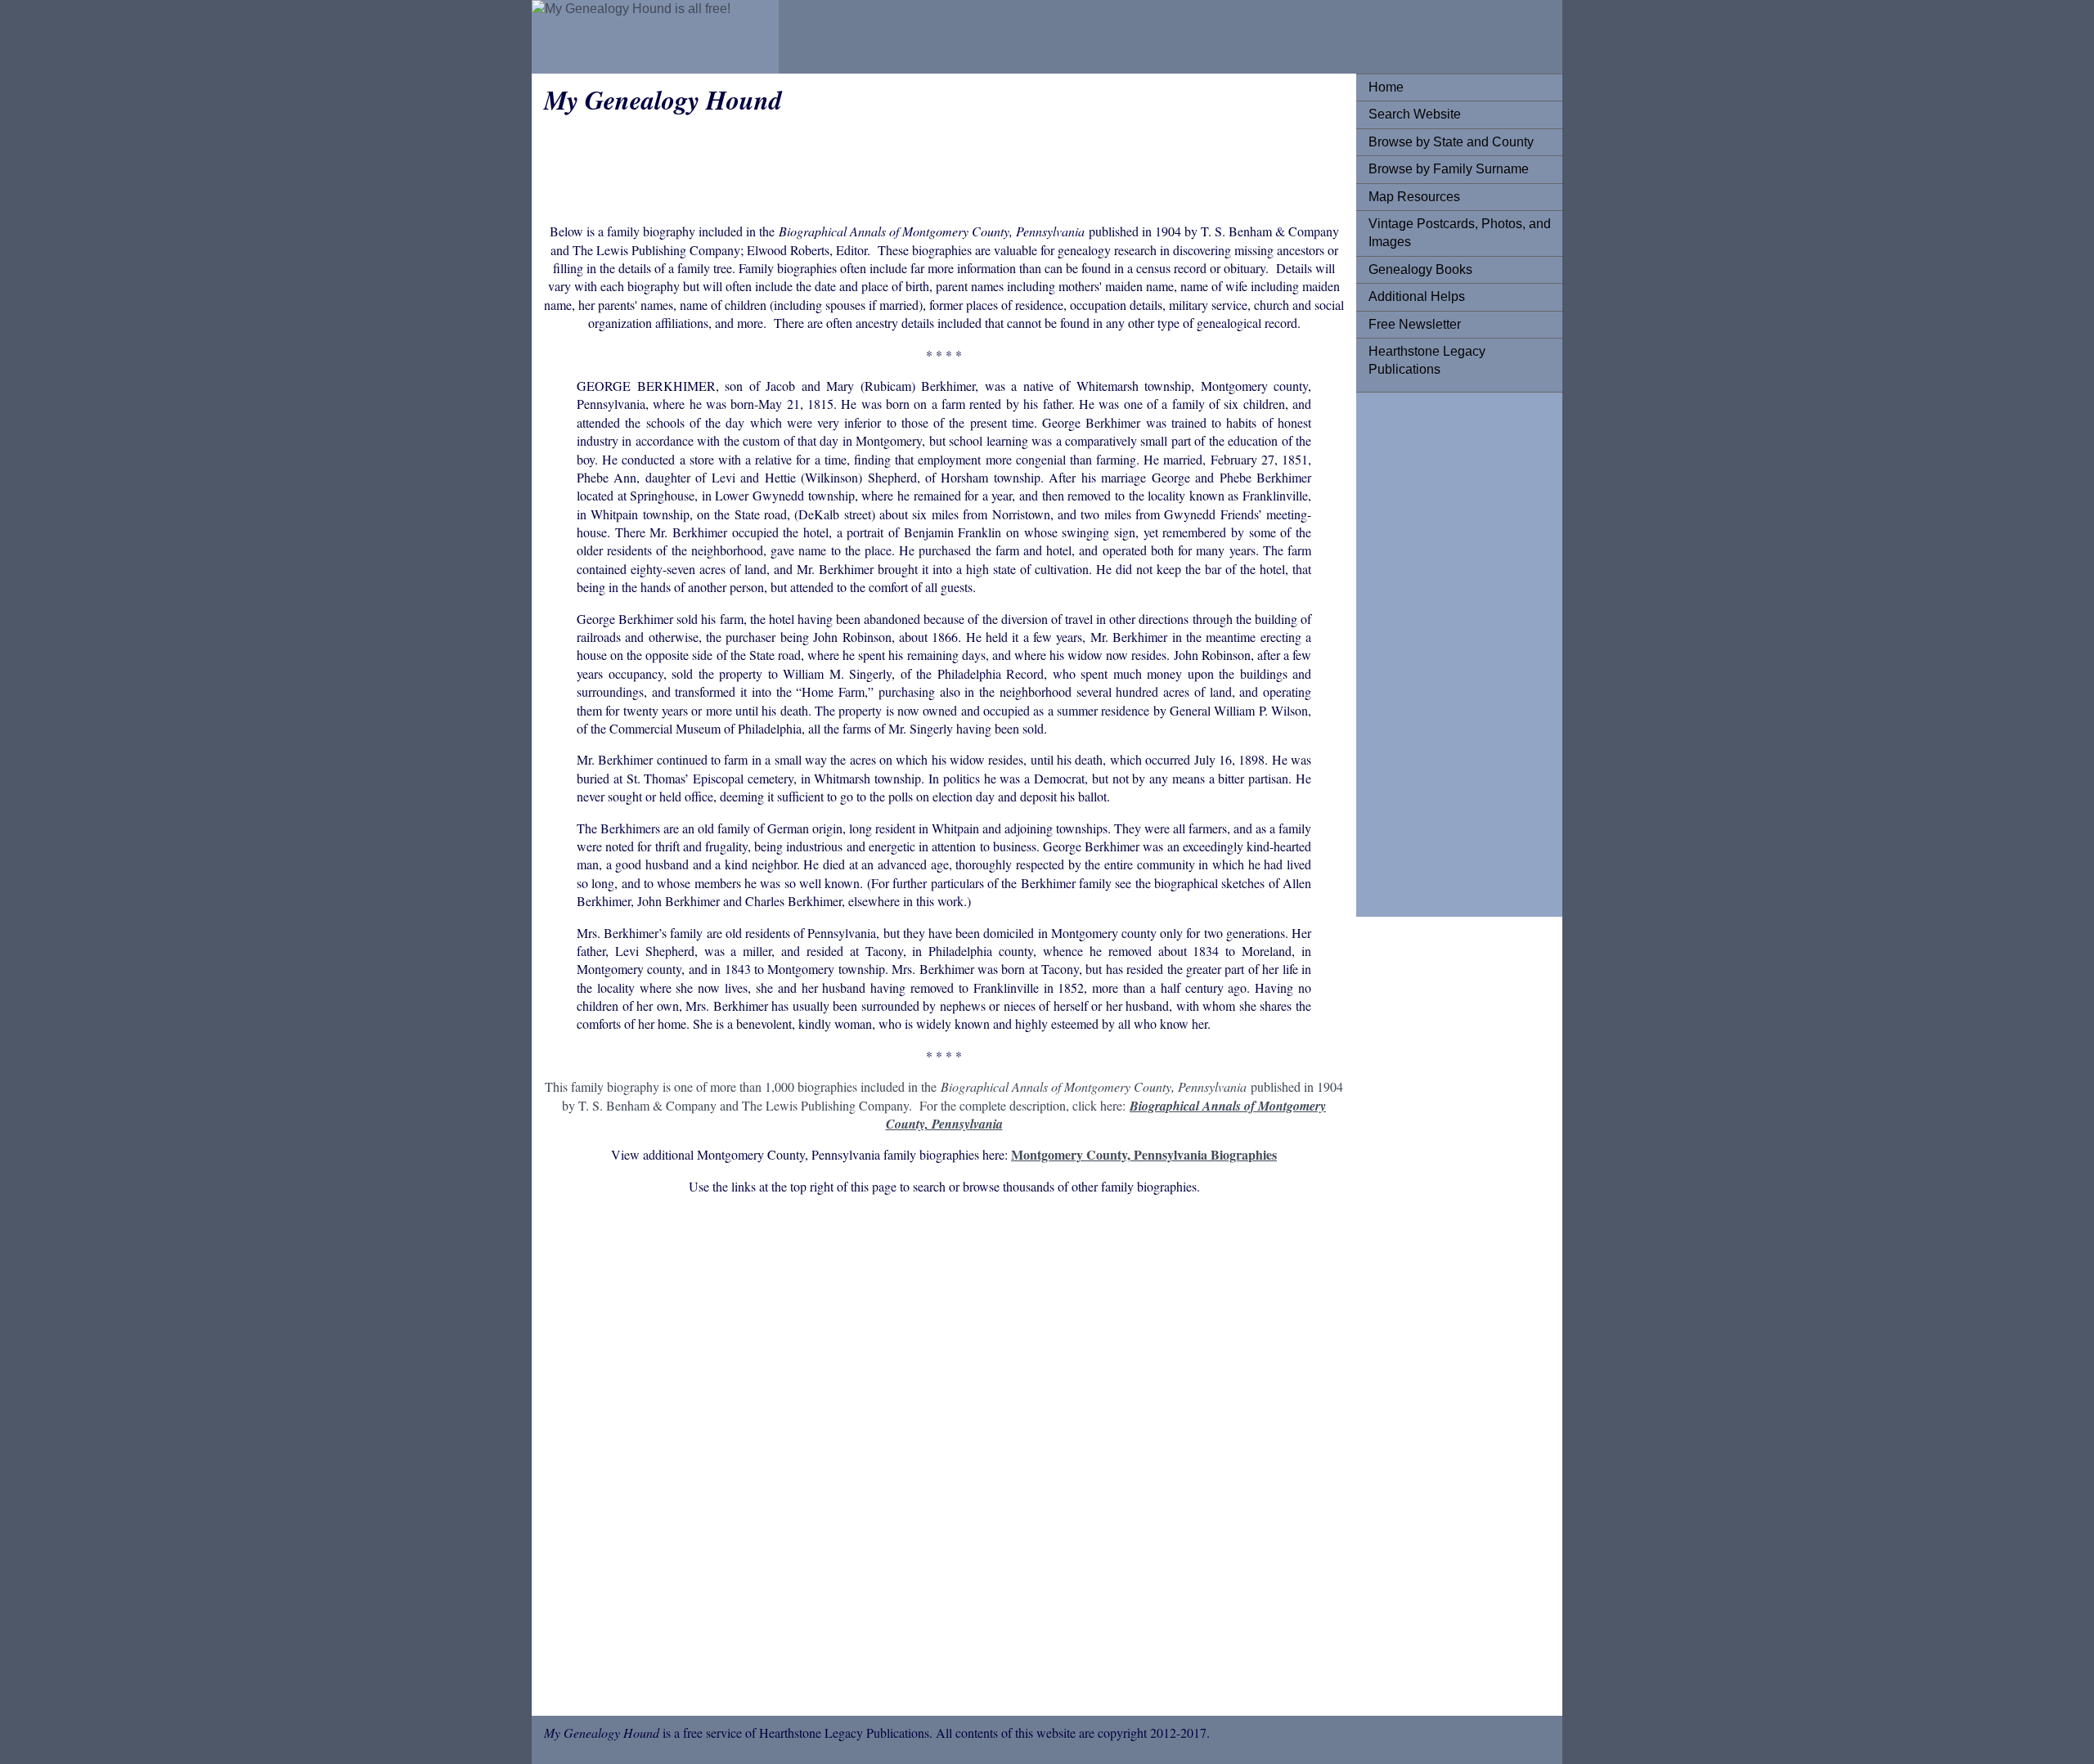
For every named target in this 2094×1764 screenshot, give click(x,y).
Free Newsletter (1415, 324)
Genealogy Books (1420, 269)
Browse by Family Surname (1449, 169)
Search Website (1415, 114)
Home (1386, 87)
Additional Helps (1417, 296)
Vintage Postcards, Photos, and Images (1460, 233)
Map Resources (1414, 197)
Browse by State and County (1451, 142)
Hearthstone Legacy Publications (1427, 360)
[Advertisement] (1434, 650)
